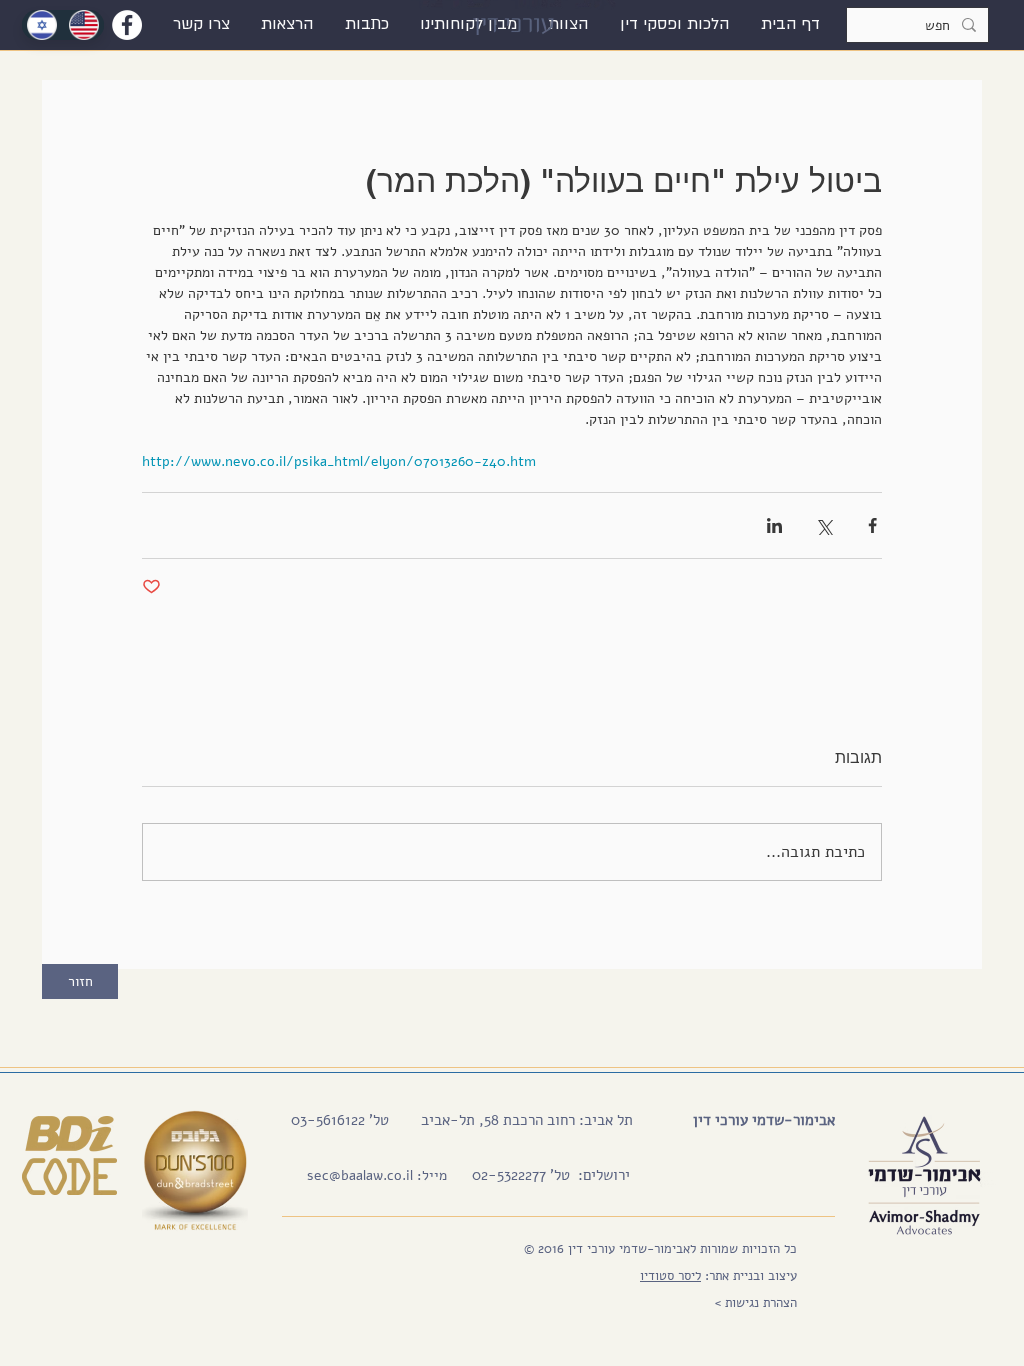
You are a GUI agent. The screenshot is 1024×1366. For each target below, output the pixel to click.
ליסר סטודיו (670, 1276)
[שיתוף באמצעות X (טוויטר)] (823, 525)
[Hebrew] (42, 25)
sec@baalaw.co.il (360, 1175)
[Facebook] (127, 25)
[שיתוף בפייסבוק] (872, 525)
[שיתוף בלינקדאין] (774, 525)
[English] (84, 25)
